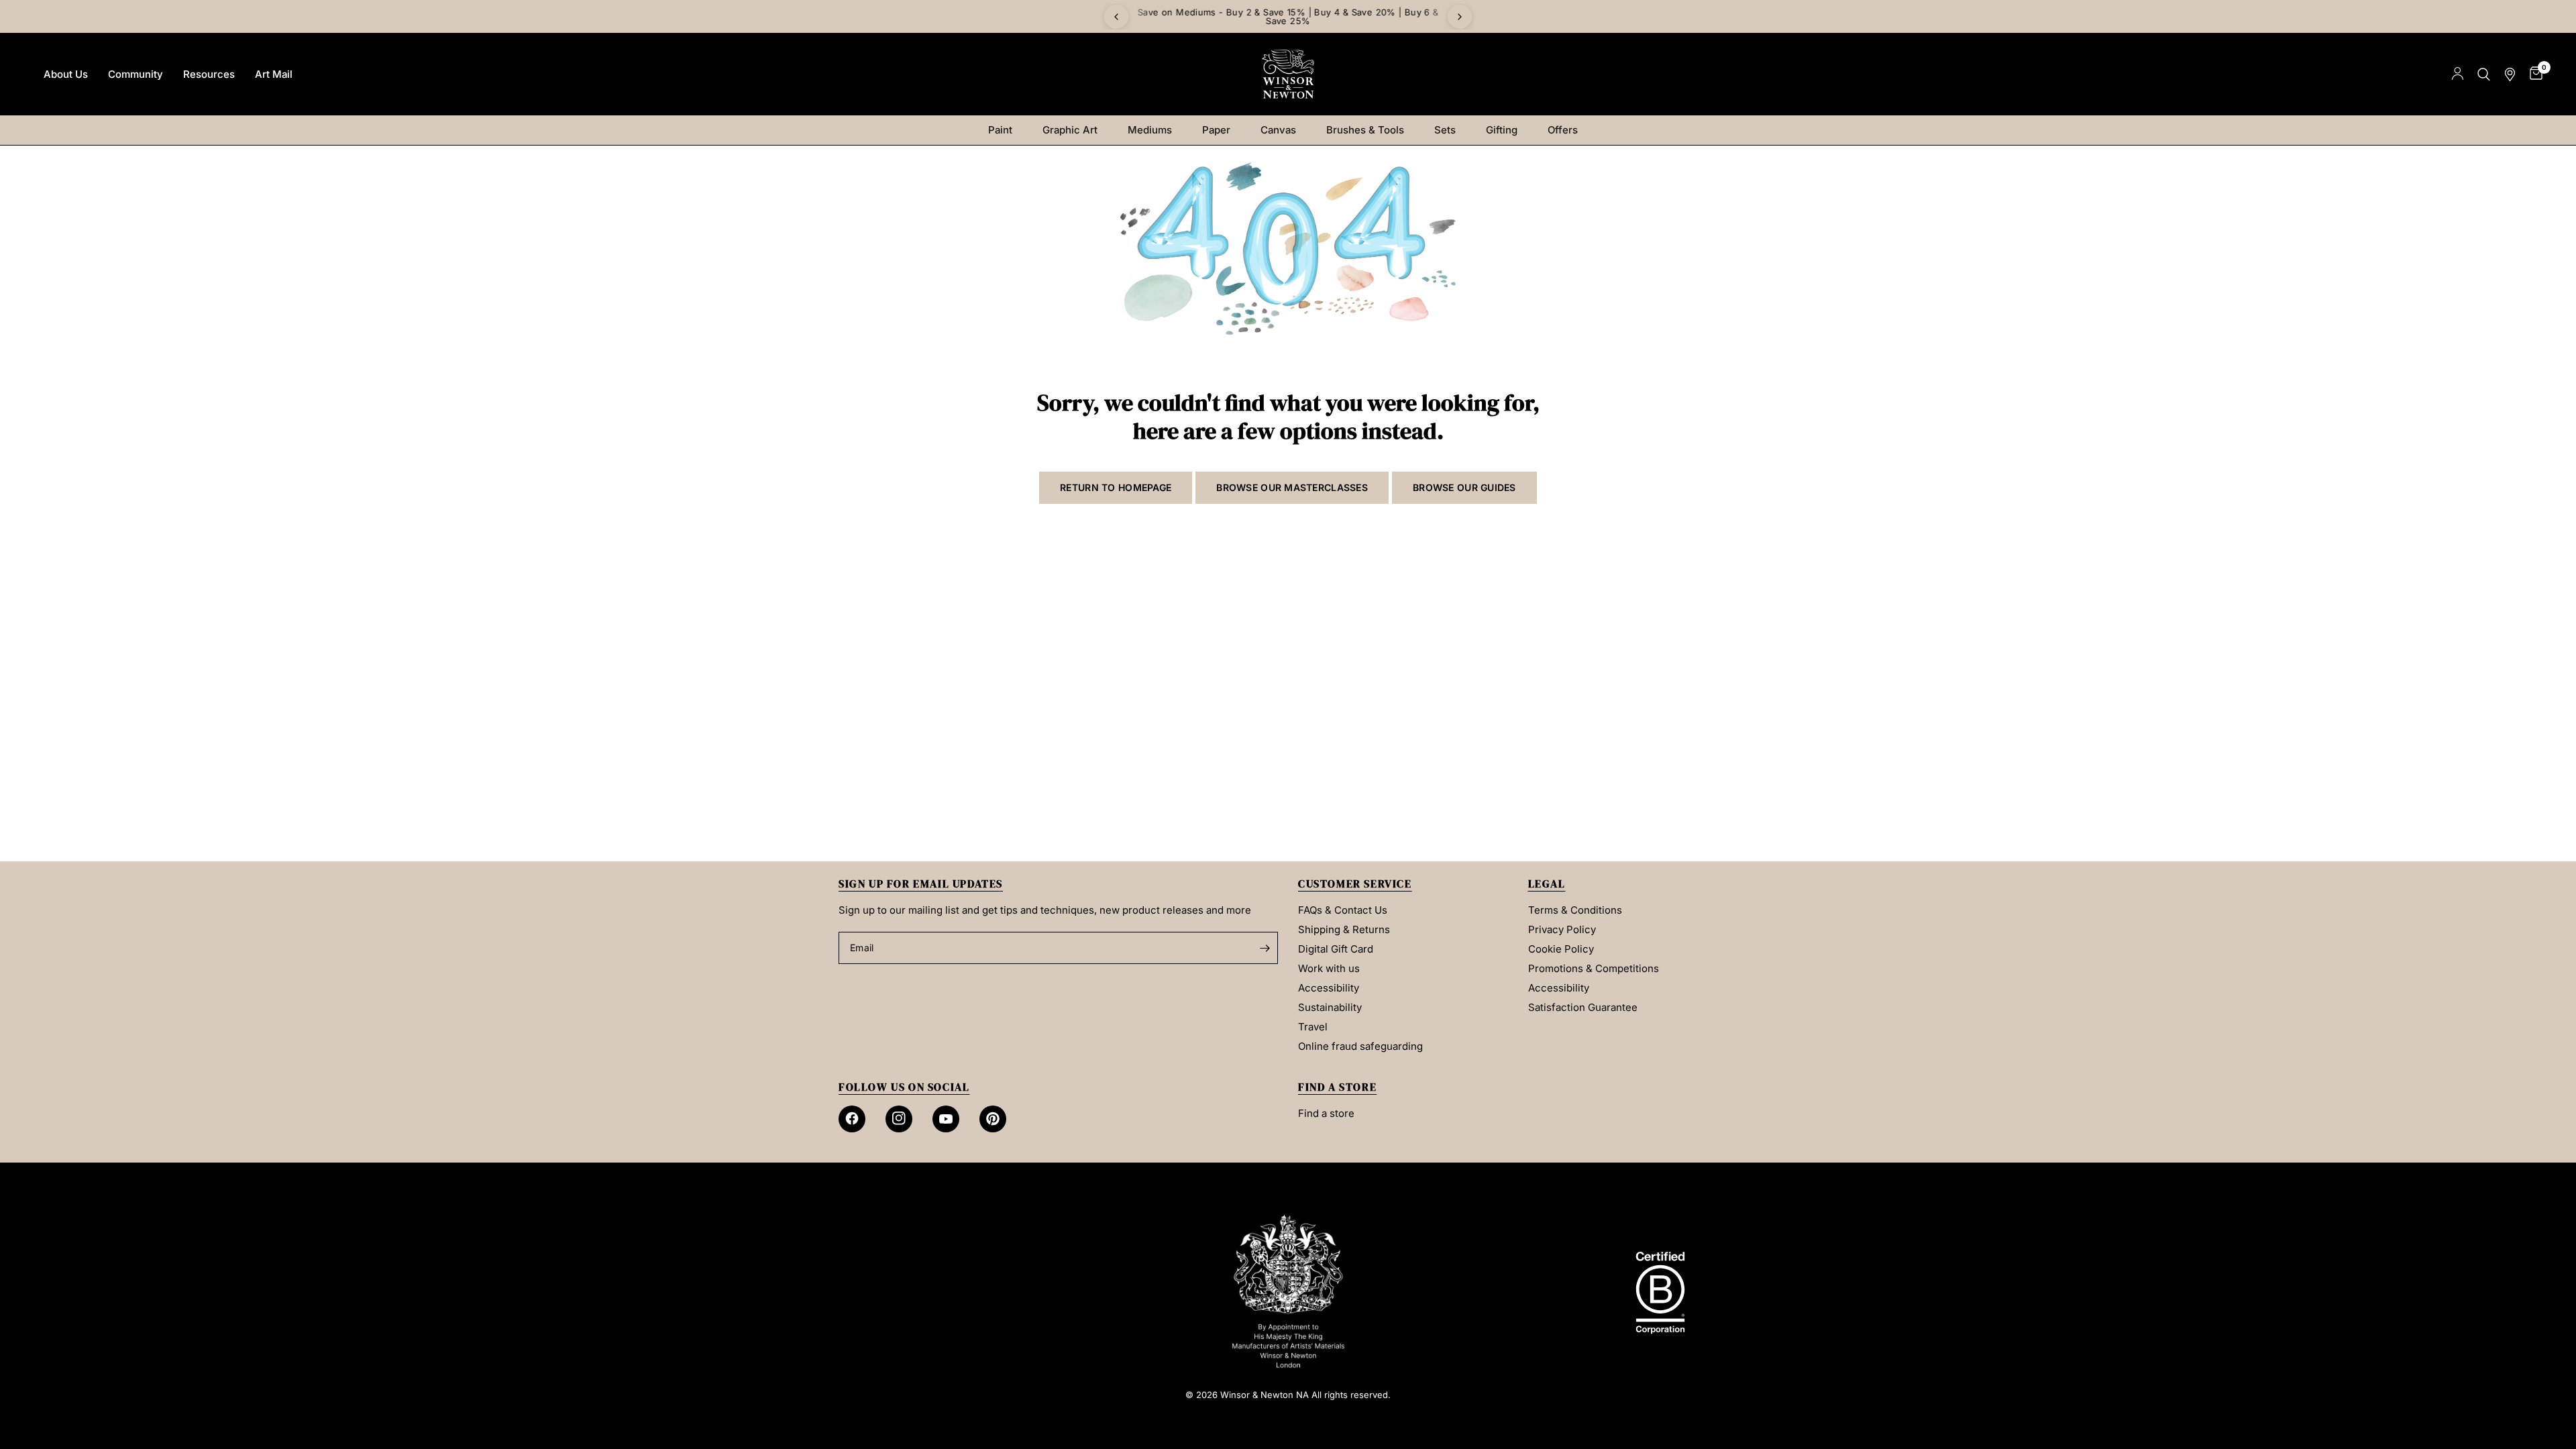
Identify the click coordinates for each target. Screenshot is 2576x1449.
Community (136, 74)
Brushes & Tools (1365, 130)
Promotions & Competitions (1594, 968)
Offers (1563, 130)
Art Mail (274, 74)
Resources (209, 74)
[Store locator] (2510, 74)
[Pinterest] (993, 1119)
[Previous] (1116, 17)
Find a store (1326, 1113)
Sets (1445, 130)
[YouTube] (946, 1119)
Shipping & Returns (1344, 929)
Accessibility (1329, 988)
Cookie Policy (1561, 949)
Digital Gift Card (1336, 949)
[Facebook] (852, 1119)
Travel (1313, 1027)
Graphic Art (1070, 130)
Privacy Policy (1562, 929)
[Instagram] (899, 1119)
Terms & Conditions (1575, 910)
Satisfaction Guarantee (1583, 1007)
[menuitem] (66, 74)
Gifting (1502, 130)
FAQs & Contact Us (1343, 910)
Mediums (1150, 130)
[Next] (1460, 17)
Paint (1000, 130)
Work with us (1329, 968)
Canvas (1278, 130)
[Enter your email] (1265, 948)
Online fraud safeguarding (1360, 1046)
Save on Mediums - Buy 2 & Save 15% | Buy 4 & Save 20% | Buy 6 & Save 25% (1288, 16)
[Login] (2458, 74)
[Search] (2484, 74)
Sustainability (1330, 1007)
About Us (66, 74)
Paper (1216, 130)
